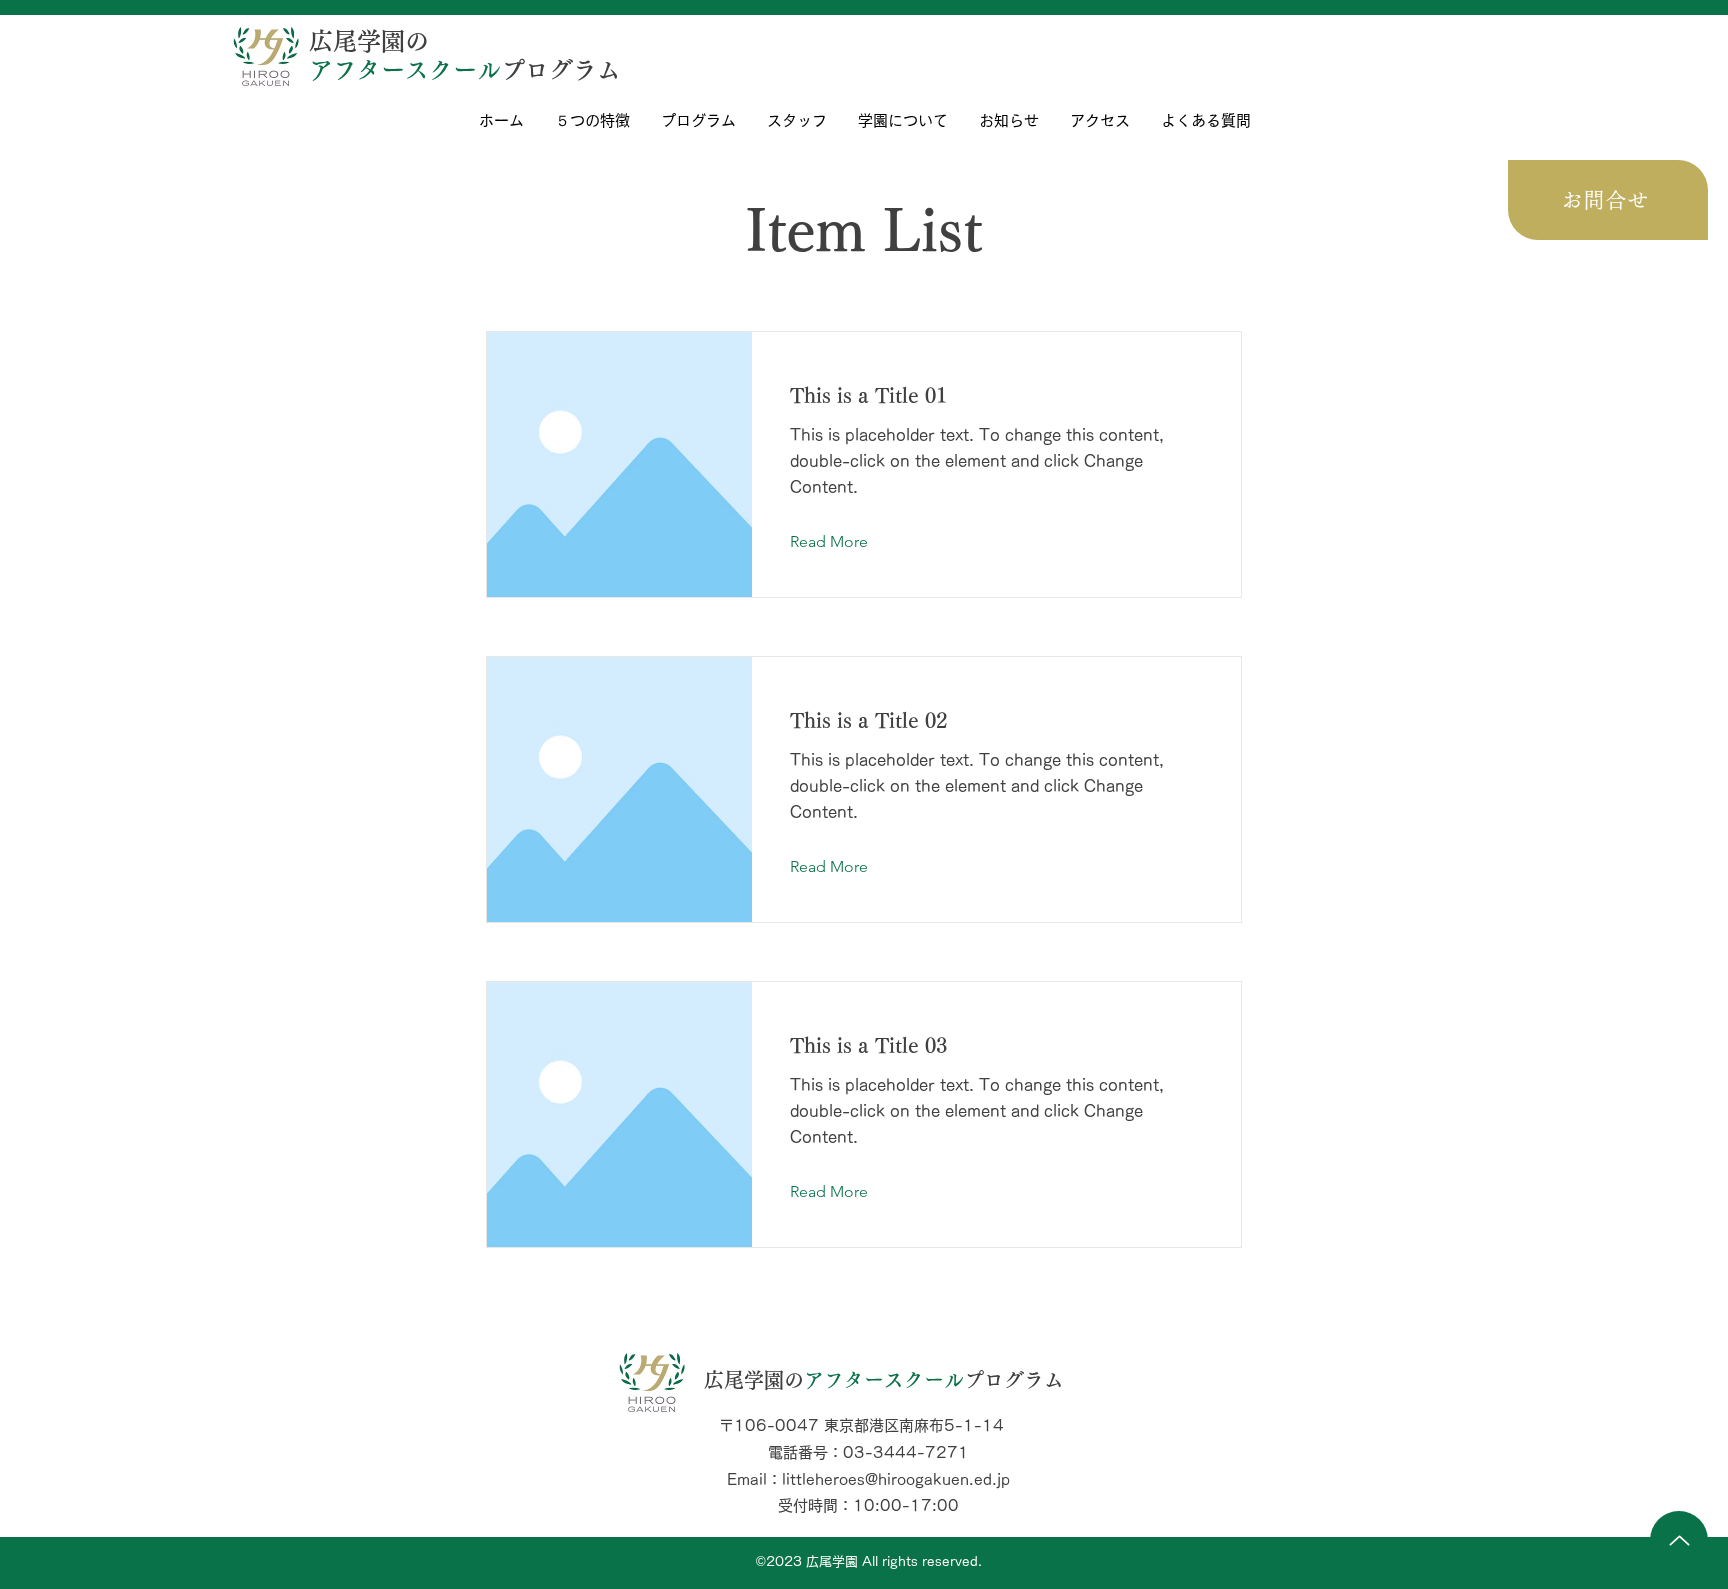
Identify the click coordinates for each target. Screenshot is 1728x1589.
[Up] (1679, 1540)
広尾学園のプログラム (884, 1380)
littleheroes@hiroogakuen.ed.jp (896, 1479)
